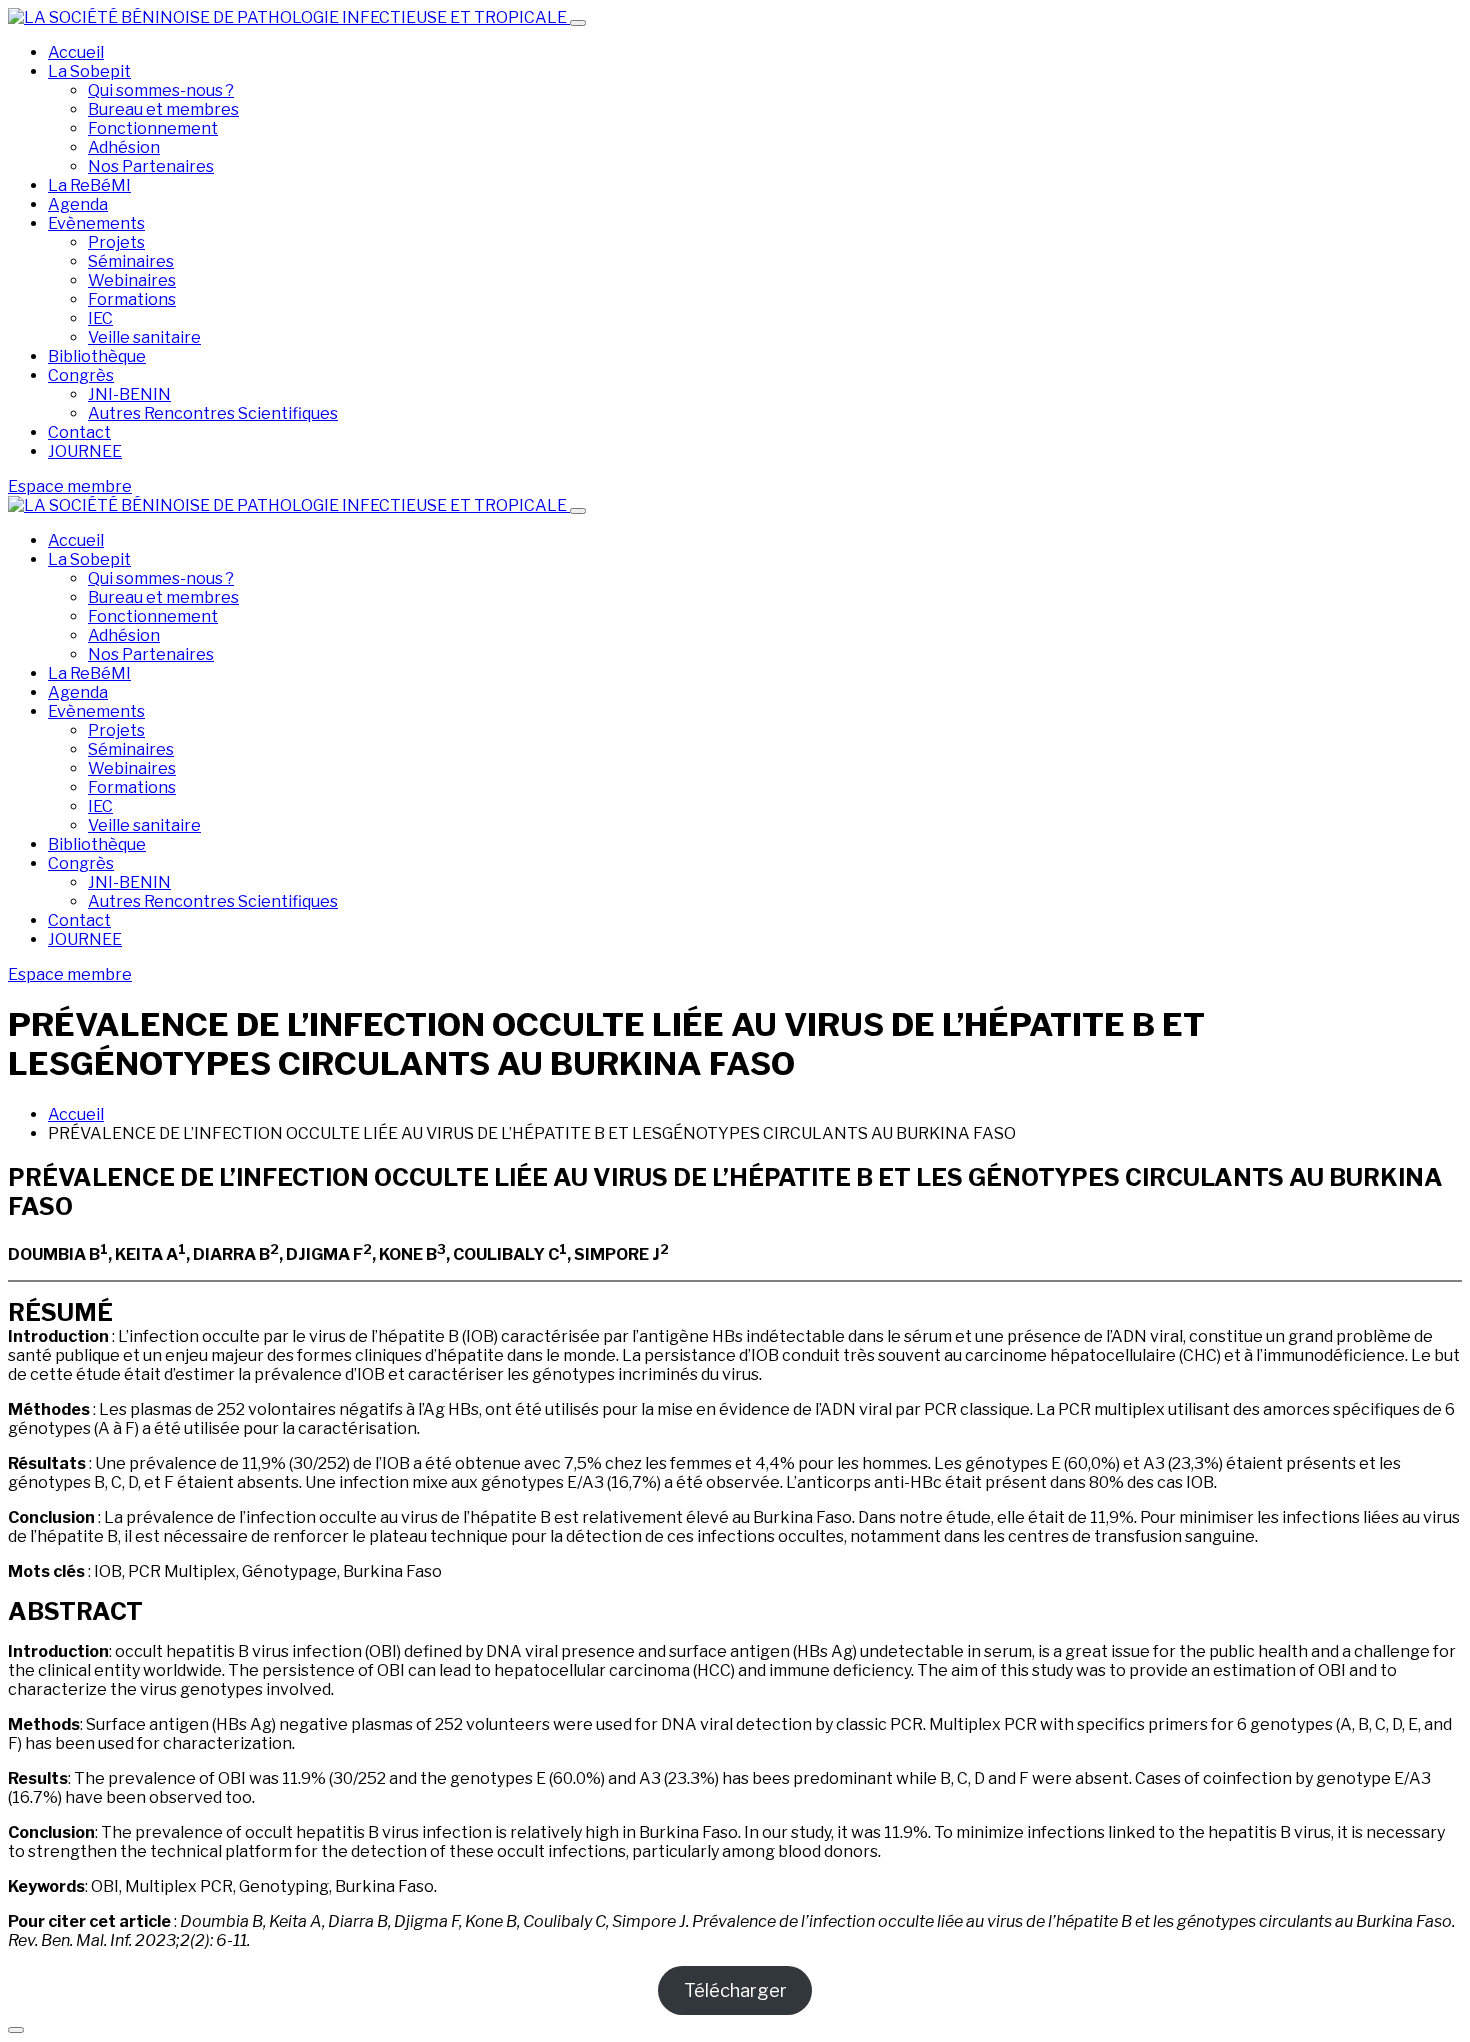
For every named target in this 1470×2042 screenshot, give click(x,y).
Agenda (78, 204)
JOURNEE (85, 451)
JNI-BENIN (129, 394)
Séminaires (131, 261)
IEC (100, 318)
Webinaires (132, 280)
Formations (132, 299)
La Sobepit (89, 71)
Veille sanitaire (144, 337)
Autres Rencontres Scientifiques (213, 413)
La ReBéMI (89, 185)
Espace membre (70, 486)
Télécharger (735, 1990)
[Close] (578, 511)
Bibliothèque (97, 356)
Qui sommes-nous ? (161, 90)
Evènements (96, 223)
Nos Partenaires (151, 166)
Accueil (76, 52)
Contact (79, 432)
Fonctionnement (153, 128)
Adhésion (124, 147)
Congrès (81, 375)
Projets (116, 242)
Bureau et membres (163, 109)
